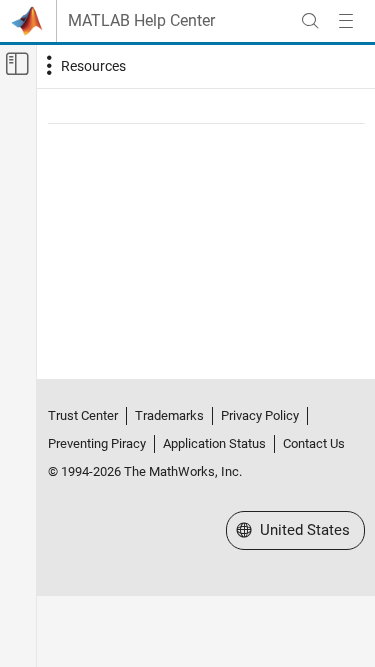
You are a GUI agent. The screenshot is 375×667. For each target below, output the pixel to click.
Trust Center (83, 415)
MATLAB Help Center (141, 21)
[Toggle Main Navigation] (346, 21)
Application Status (214, 443)
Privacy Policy (260, 415)
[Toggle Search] (310, 21)
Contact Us (314, 443)
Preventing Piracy (97, 443)
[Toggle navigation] (84, 66)
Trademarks (169, 415)
